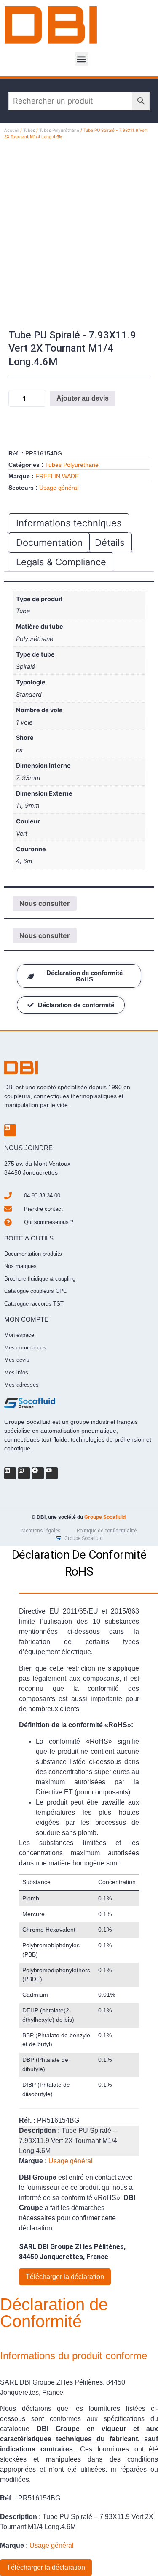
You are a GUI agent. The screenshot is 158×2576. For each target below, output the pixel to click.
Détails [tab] (110, 542)
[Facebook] (38, 1473)
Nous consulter (45, 903)
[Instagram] (24, 1473)
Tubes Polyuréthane (59, 130)
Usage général (59, 488)
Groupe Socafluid (105, 1517)
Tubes (29, 130)
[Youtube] (52, 1473)
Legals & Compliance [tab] (61, 562)
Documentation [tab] (49, 542)
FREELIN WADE (57, 476)
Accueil (12, 130)
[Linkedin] (10, 1130)
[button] (82, 59)
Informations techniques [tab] (69, 523)
